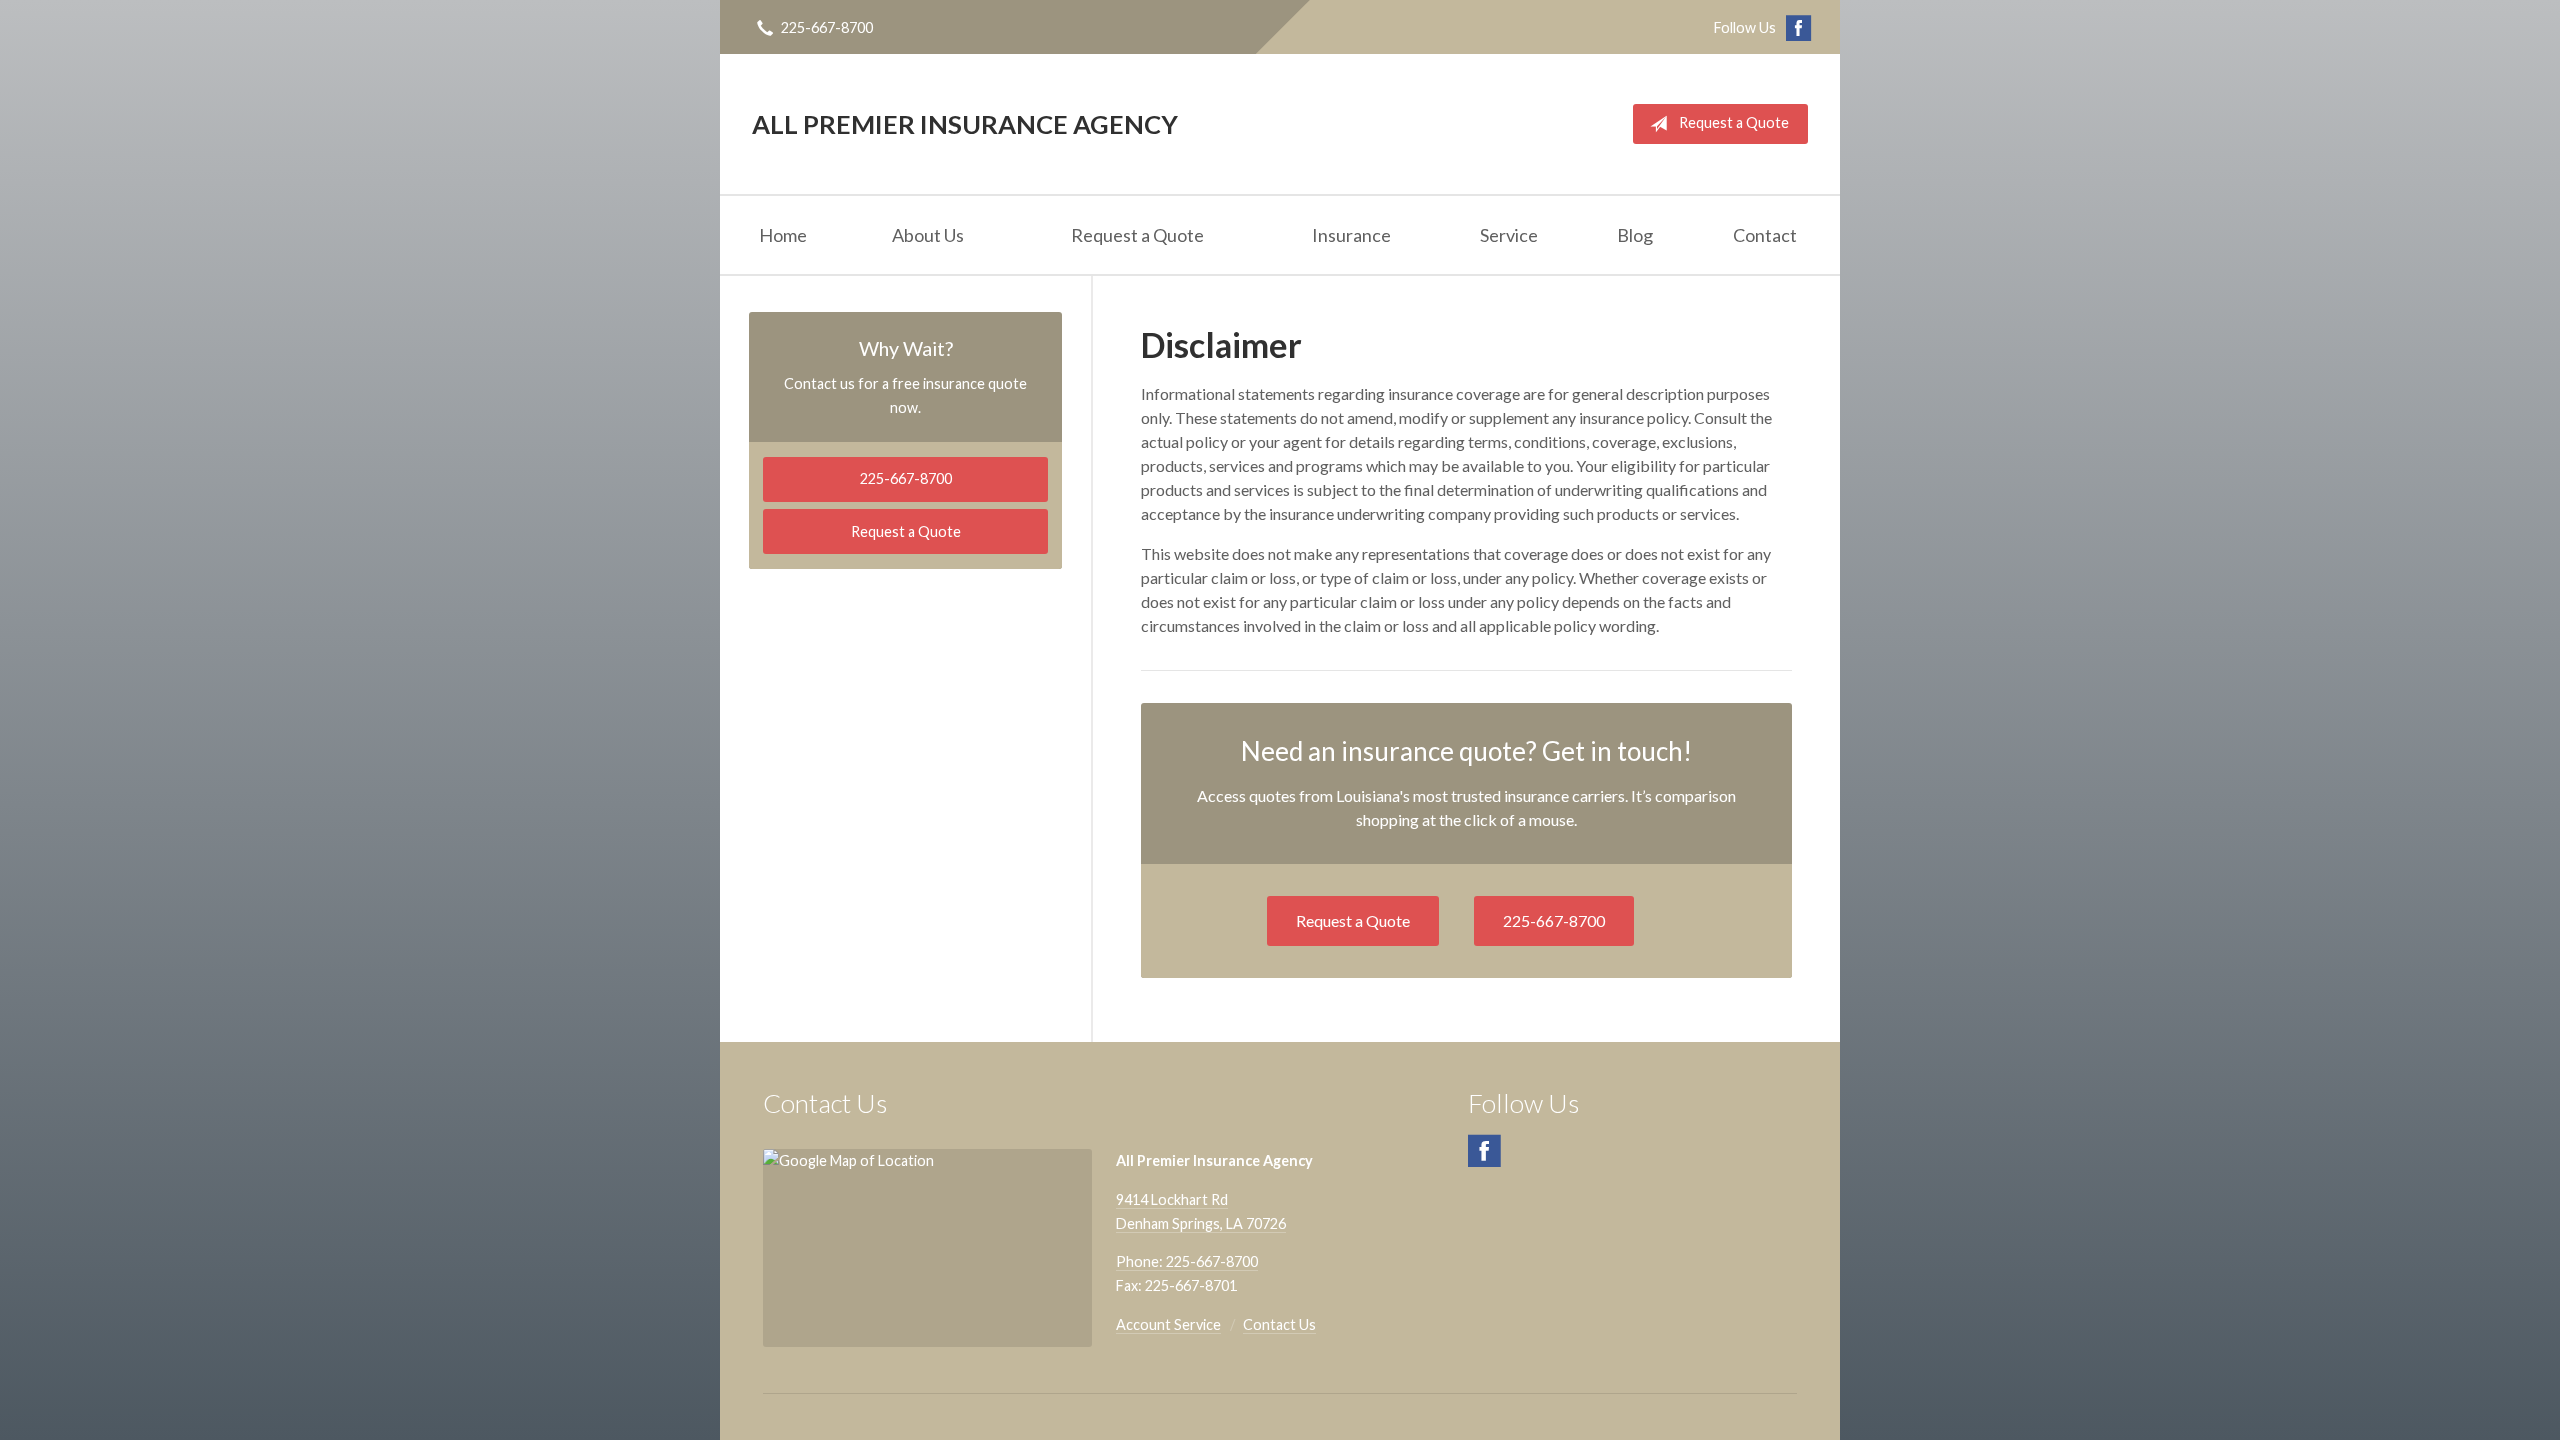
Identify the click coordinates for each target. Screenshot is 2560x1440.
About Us (928, 235)
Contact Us (1279, 1324)
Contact (1765, 235)
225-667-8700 (827, 27)
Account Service (1168, 1324)
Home (783, 235)
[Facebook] (1484, 1159)
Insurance (1351, 235)
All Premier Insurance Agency (965, 124)
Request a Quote (1734, 122)
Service (1509, 235)
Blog (1635, 235)
